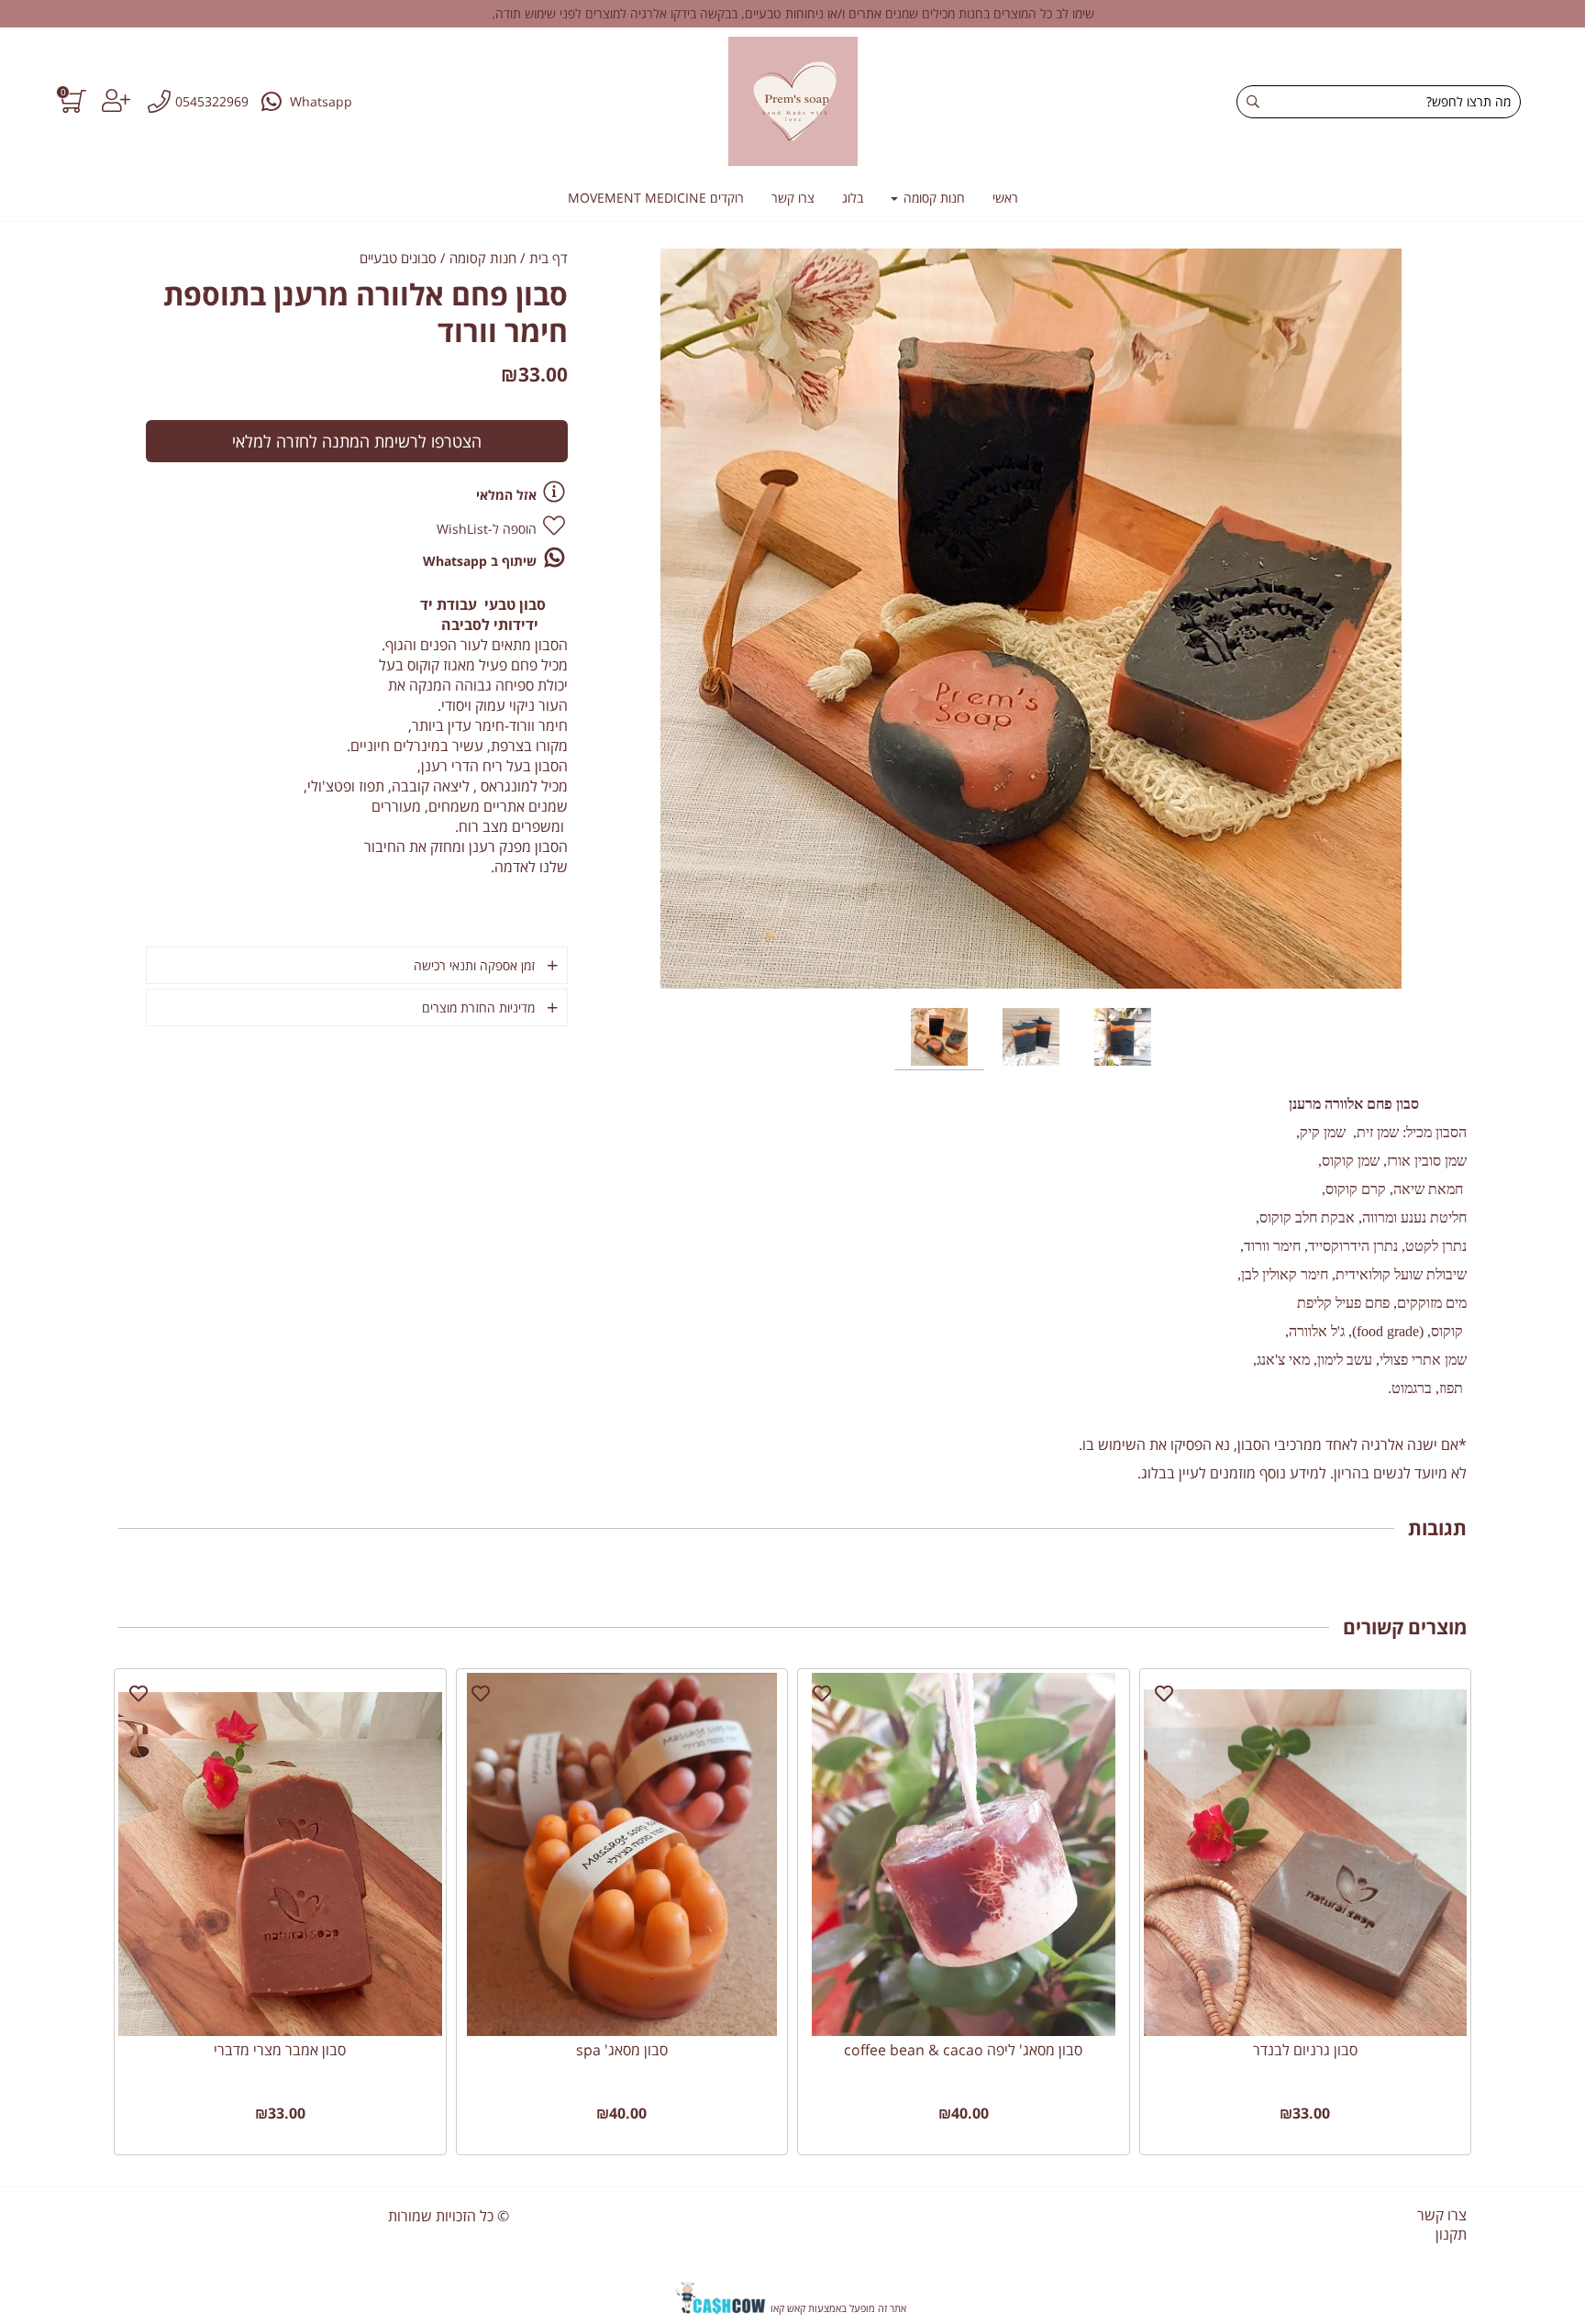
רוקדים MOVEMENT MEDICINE (656, 198)
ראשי (1005, 198)
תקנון (1451, 2234)
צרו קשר (793, 198)
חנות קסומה (932, 198)
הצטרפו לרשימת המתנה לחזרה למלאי (357, 441)
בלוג (853, 198)
